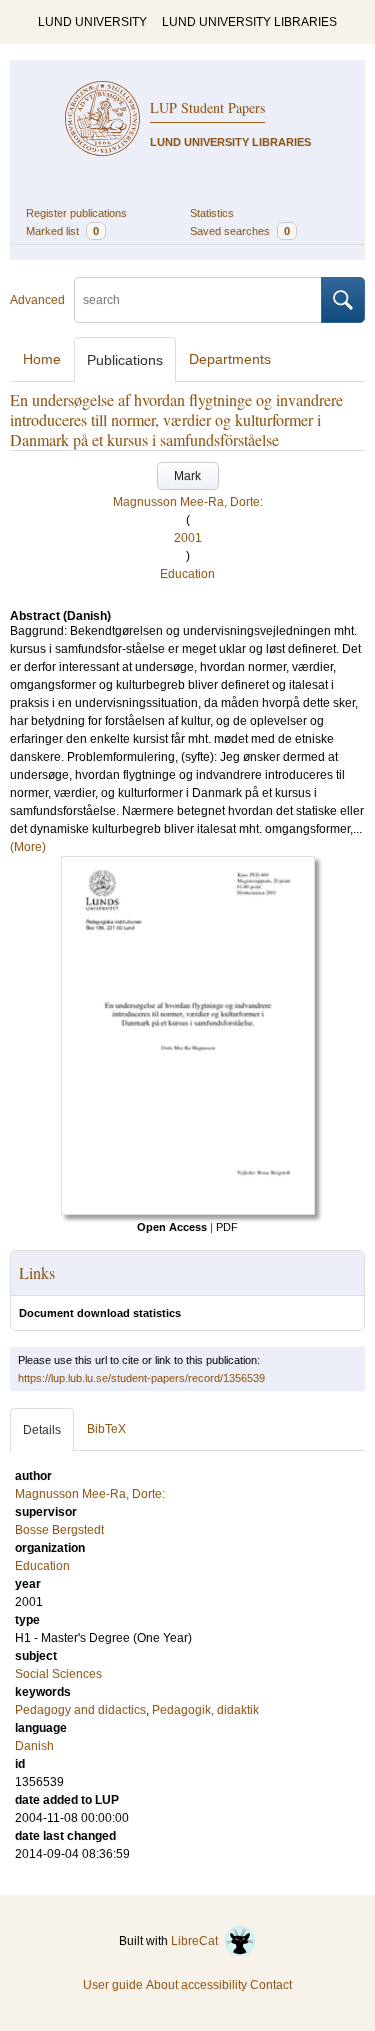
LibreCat (197, 1941)
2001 (188, 538)
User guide (113, 1985)
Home (42, 359)
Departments (230, 359)
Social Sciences (58, 1674)
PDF (227, 1227)
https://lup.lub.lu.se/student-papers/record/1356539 (141, 1378)
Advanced (37, 300)
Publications (125, 360)
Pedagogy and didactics (80, 1710)
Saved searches (240, 231)
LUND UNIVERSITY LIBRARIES (249, 22)
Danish (34, 1746)
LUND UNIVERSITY (92, 22)
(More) (28, 847)
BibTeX (106, 1429)
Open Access (172, 1227)
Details (42, 1430)
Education (187, 574)
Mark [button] (187, 476)
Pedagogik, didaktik (205, 1710)
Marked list (62, 231)
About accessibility (196, 1985)
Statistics (212, 213)
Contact (271, 1985)
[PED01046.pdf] (188, 1211)
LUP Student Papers (207, 107)
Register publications (76, 213)
